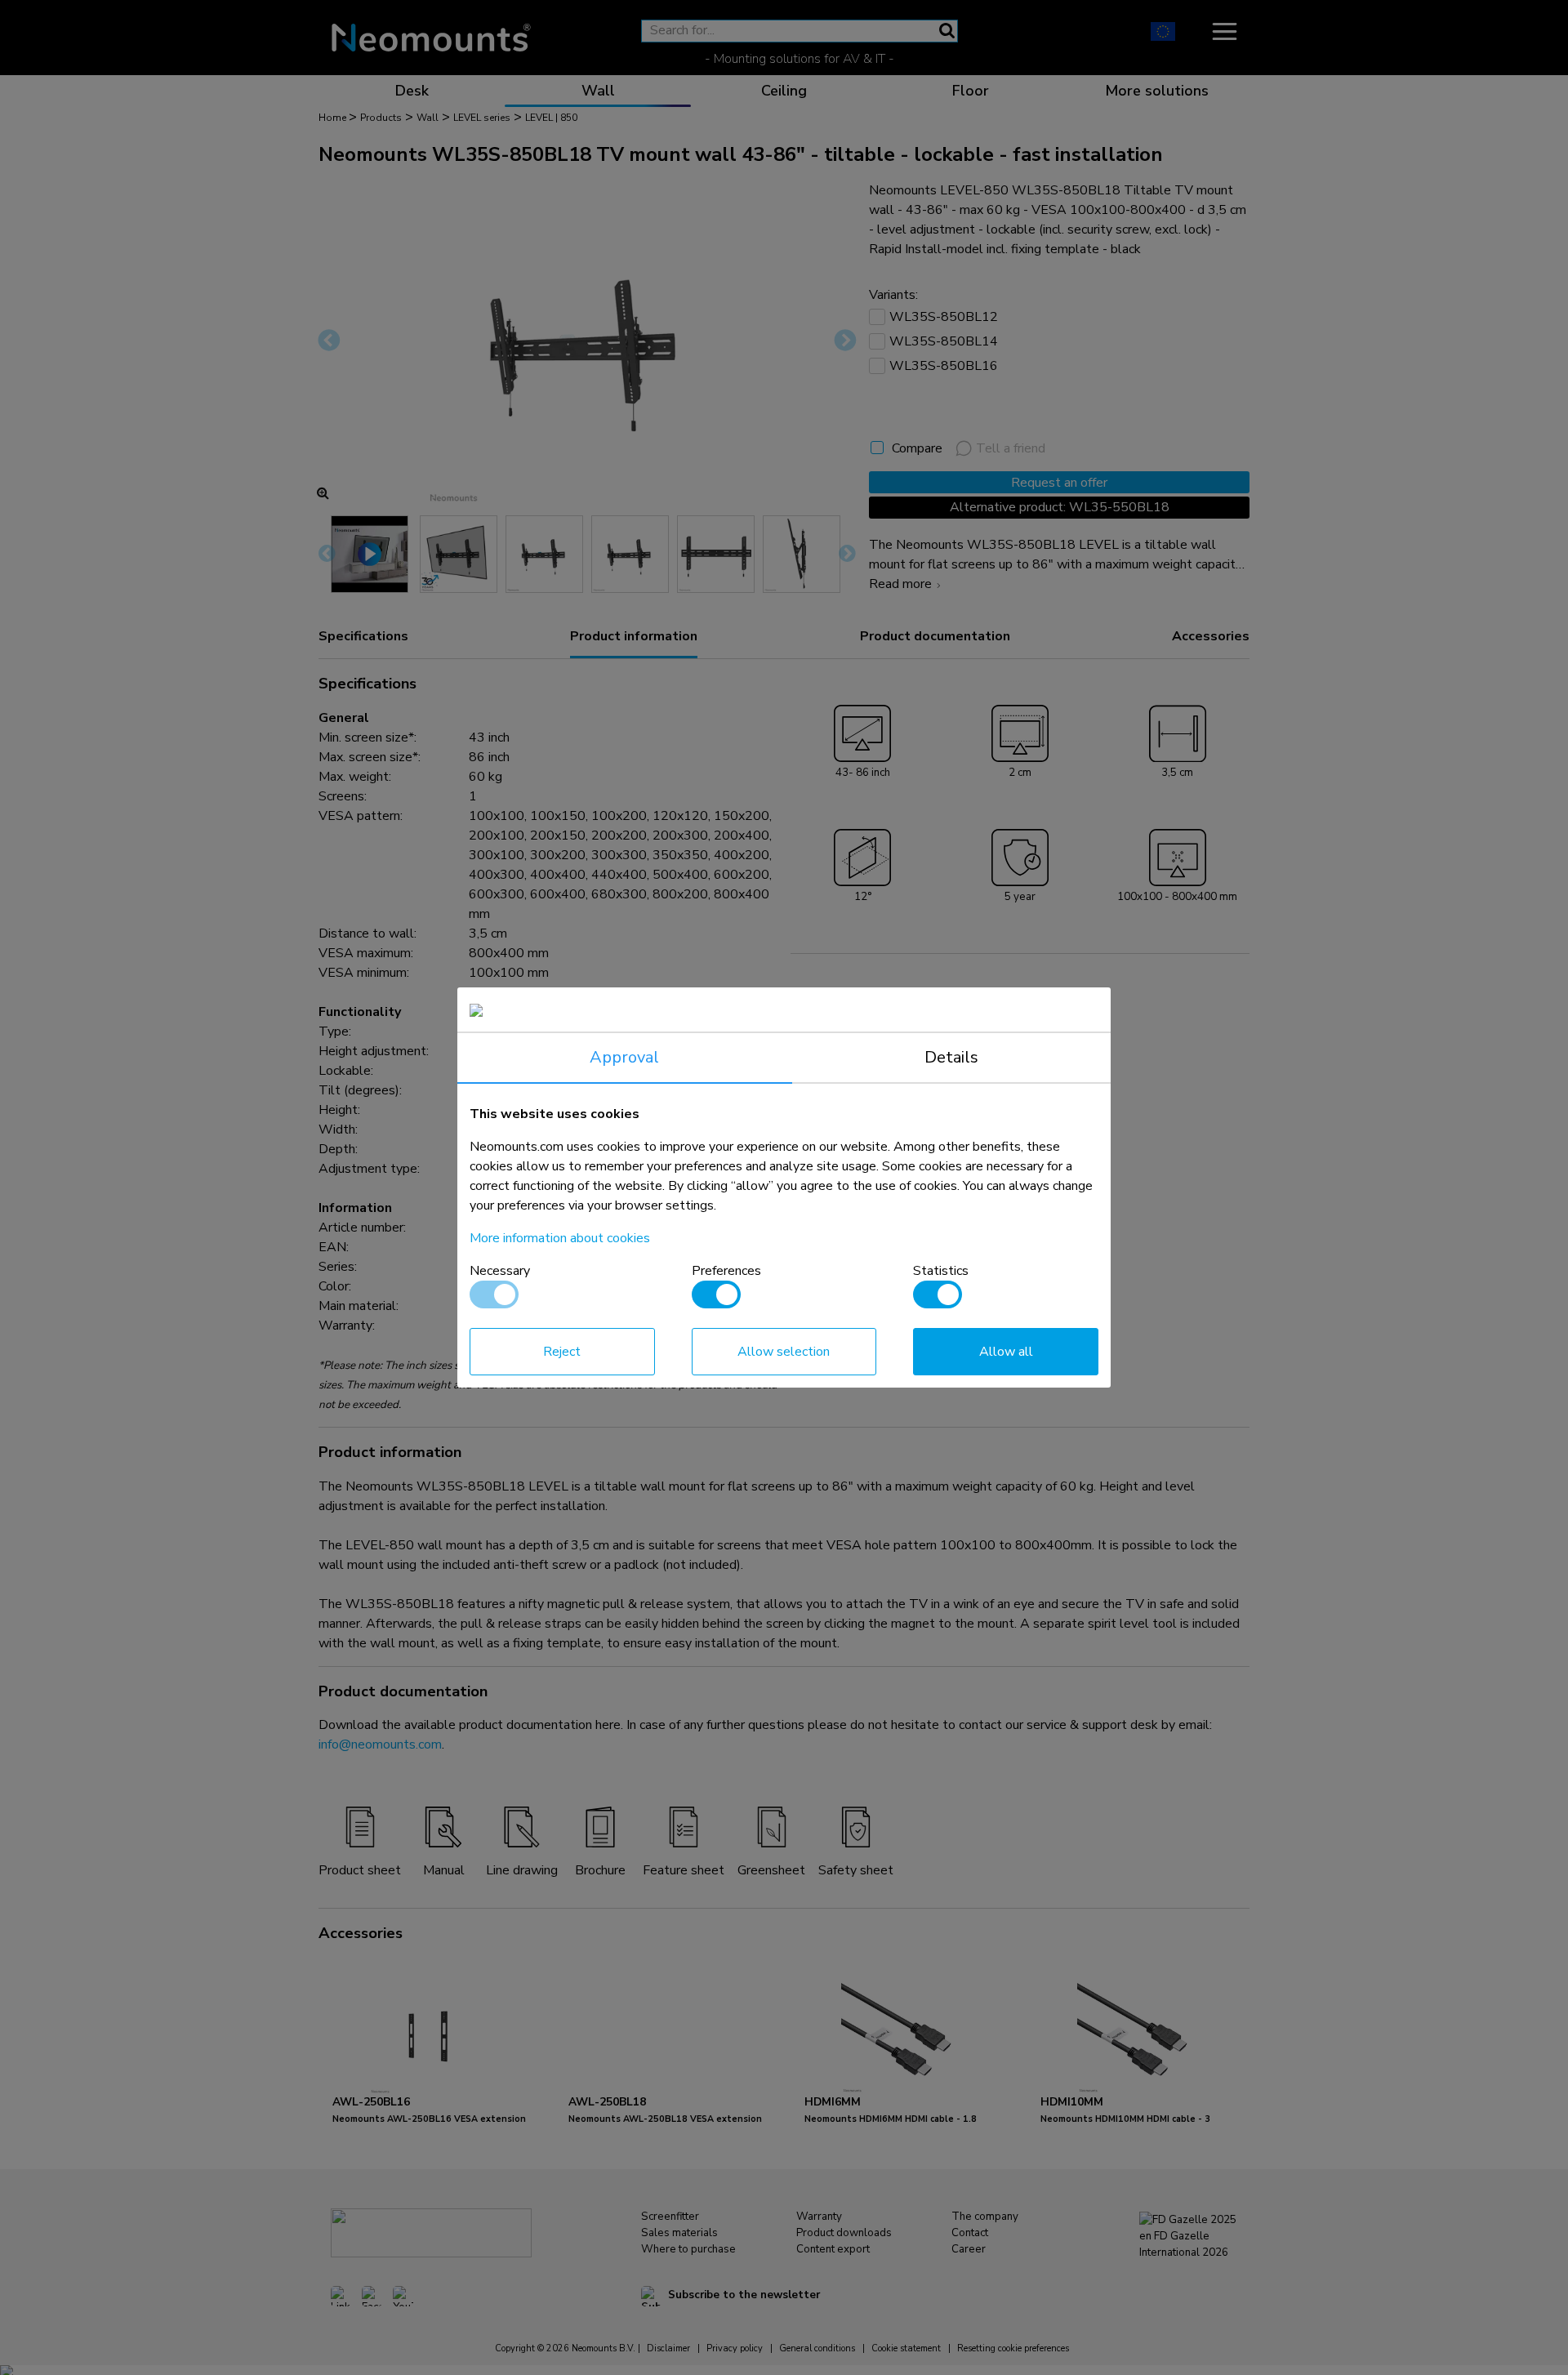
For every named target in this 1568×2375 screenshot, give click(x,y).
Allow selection (784, 1352)
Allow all (1006, 1352)
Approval (624, 1057)
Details (951, 1057)
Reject (562, 1352)
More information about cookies (560, 1238)
